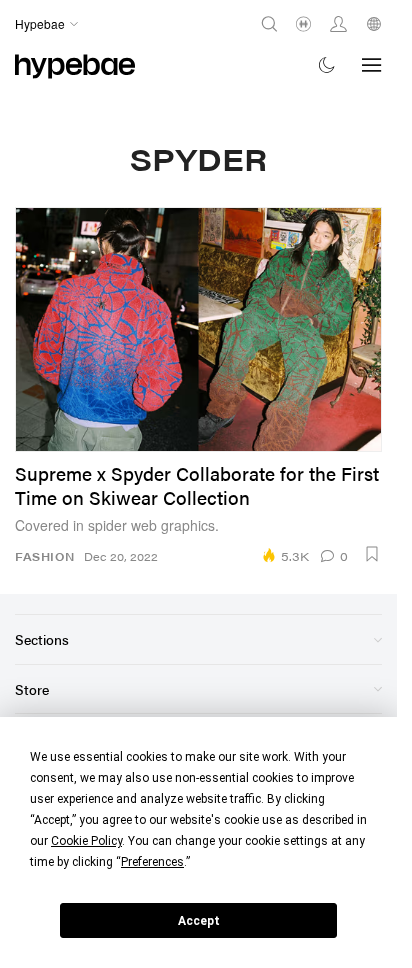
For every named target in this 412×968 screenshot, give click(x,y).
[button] (372, 554)
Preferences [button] (152, 862)
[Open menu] (372, 65)
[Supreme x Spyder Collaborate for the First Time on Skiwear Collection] (198, 329)
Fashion (44, 556)
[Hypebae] (75, 64)
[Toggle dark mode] (327, 64)
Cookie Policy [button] (86, 841)
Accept (199, 921)
